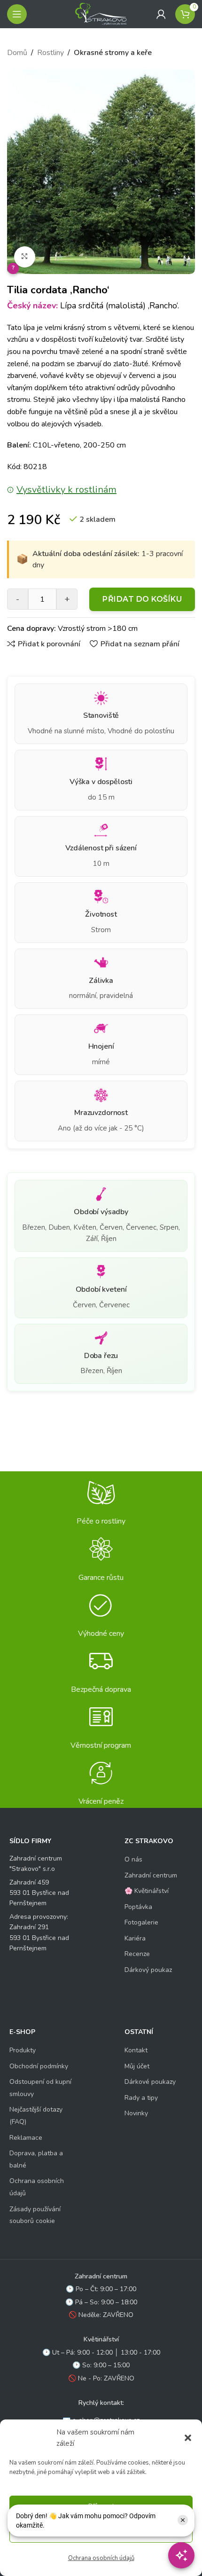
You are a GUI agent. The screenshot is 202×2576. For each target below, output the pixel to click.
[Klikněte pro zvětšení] (25, 257)
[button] (188, 2438)
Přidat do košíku (142, 599)
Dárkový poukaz (148, 1970)
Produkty (23, 2050)
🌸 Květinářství (147, 1891)
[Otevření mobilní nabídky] (17, 14)
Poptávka (138, 1907)
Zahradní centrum (151, 1875)
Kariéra (135, 1938)
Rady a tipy (141, 2098)
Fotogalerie (141, 1922)
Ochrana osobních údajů (101, 2558)
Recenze (137, 1954)
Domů (17, 53)
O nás (133, 1859)
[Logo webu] (101, 14)
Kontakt (136, 2050)
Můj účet (137, 2066)
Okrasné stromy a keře (113, 53)
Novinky (136, 2113)
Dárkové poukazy (150, 2082)
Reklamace (26, 2138)
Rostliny (50, 53)
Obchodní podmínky (39, 2066)
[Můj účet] (161, 14)
